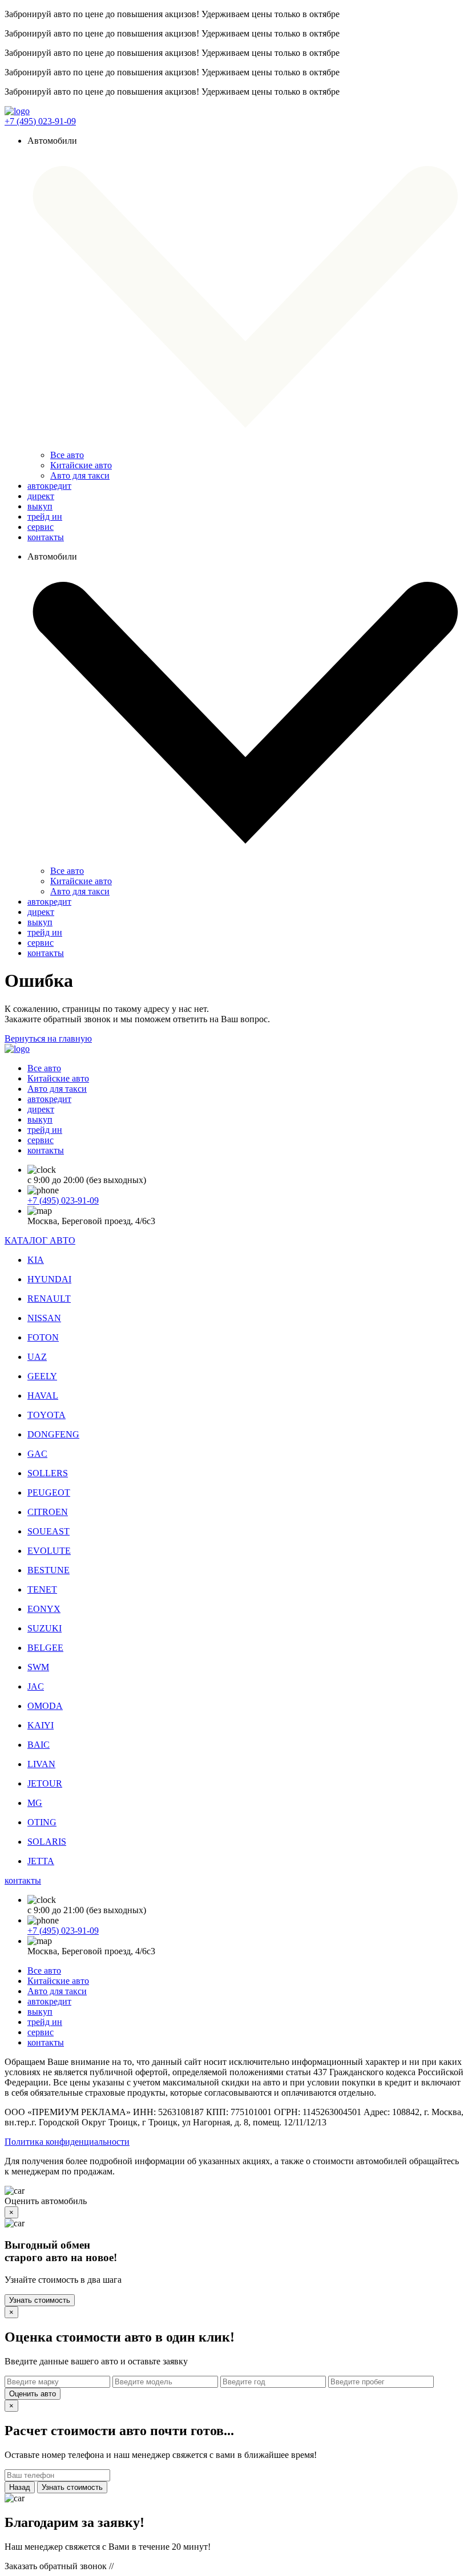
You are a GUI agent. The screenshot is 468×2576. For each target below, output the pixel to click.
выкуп (40, 506)
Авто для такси (80, 475)
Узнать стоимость (40, 2300)
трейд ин (45, 517)
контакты (46, 537)
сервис (41, 527)
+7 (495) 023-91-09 (40, 121)
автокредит (49, 486)
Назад (20, 2487)
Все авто (67, 455)
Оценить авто (33, 2394)
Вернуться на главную (48, 1038)
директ (41, 496)
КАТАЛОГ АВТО (40, 1240)
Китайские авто (81, 465)
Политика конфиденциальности (67, 2142)
